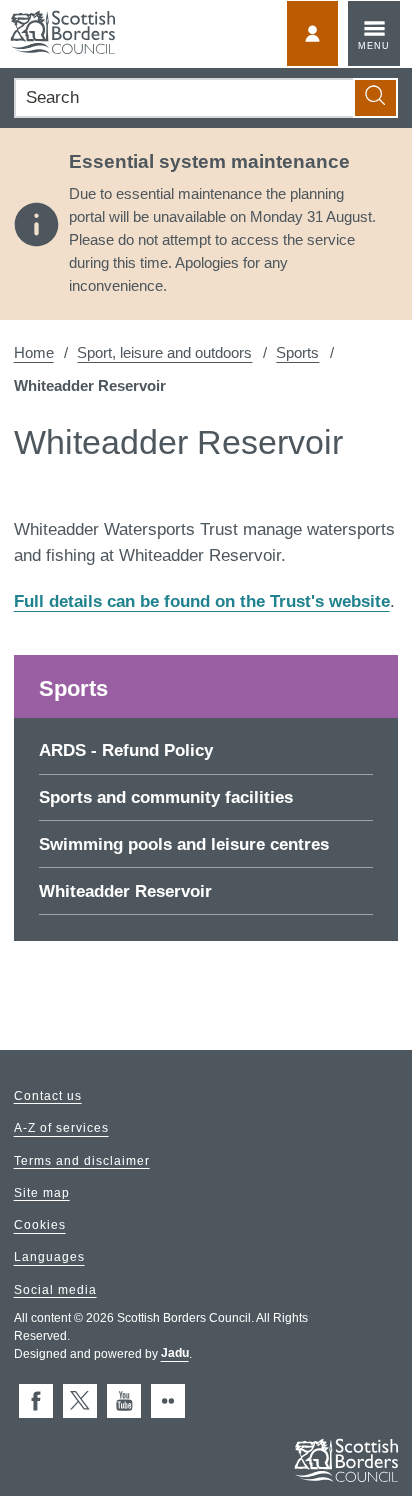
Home (34, 352)
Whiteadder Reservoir (125, 891)
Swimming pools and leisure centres (184, 844)
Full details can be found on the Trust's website (202, 601)
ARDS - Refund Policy (126, 750)
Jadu (175, 1354)
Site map (42, 1193)
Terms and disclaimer (82, 1161)
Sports (297, 352)
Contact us (48, 1096)
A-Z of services (61, 1129)
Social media (55, 1290)
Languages (49, 1258)
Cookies (40, 1226)
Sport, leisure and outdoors (164, 352)
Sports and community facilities (166, 797)
